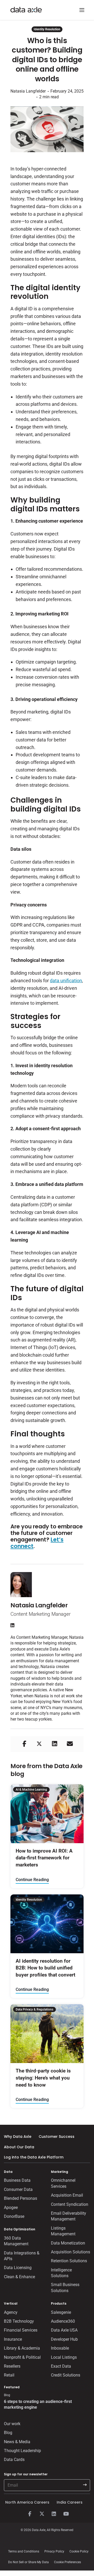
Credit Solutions (66, 2375)
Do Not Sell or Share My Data (28, 2562)
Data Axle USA (64, 2330)
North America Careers (27, 2502)
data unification (66, 981)
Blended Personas (20, 2198)
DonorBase (14, 2216)
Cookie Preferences (67, 2562)
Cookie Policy (79, 2551)
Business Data (17, 2180)
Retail (9, 2375)
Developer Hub (64, 2339)
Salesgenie (61, 2312)
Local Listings (64, 2357)
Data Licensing (18, 2268)
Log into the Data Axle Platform (34, 2157)
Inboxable (60, 2348)
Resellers (12, 2366)
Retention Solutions (69, 2261)
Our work (12, 2424)
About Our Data (19, 2147)
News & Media (17, 2442)
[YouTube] (66, 2514)
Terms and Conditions (24, 2551)
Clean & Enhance (19, 2277)
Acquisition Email (67, 2195)
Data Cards (14, 2460)
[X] (42, 2514)
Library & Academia (22, 2348)
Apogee (11, 2207)
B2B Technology (19, 2321)
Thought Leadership (22, 2451)
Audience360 (63, 2321)
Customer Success (57, 2137)
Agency (11, 2312)
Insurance (13, 2339)
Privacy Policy (54, 2551)
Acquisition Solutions (70, 2252)
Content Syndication (70, 2204)
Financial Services (21, 2330)
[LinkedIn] (54, 2514)
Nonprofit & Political (22, 2357)
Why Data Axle (18, 2137)
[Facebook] (30, 2514)
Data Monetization (68, 2243)
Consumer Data (18, 2189)
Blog (8, 2433)
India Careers (70, 2502)
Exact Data (61, 2366)
